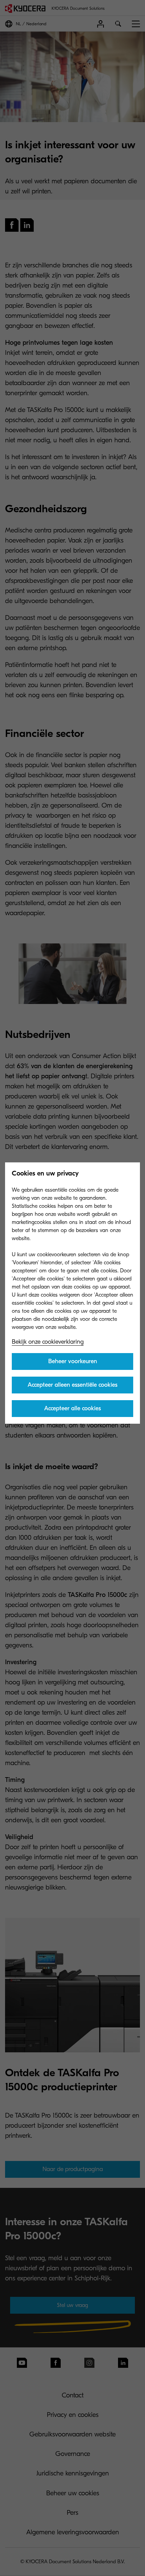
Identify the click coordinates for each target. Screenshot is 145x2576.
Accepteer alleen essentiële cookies (72, 1385)
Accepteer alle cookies (72, 1408)
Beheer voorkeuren (73, 1361)
